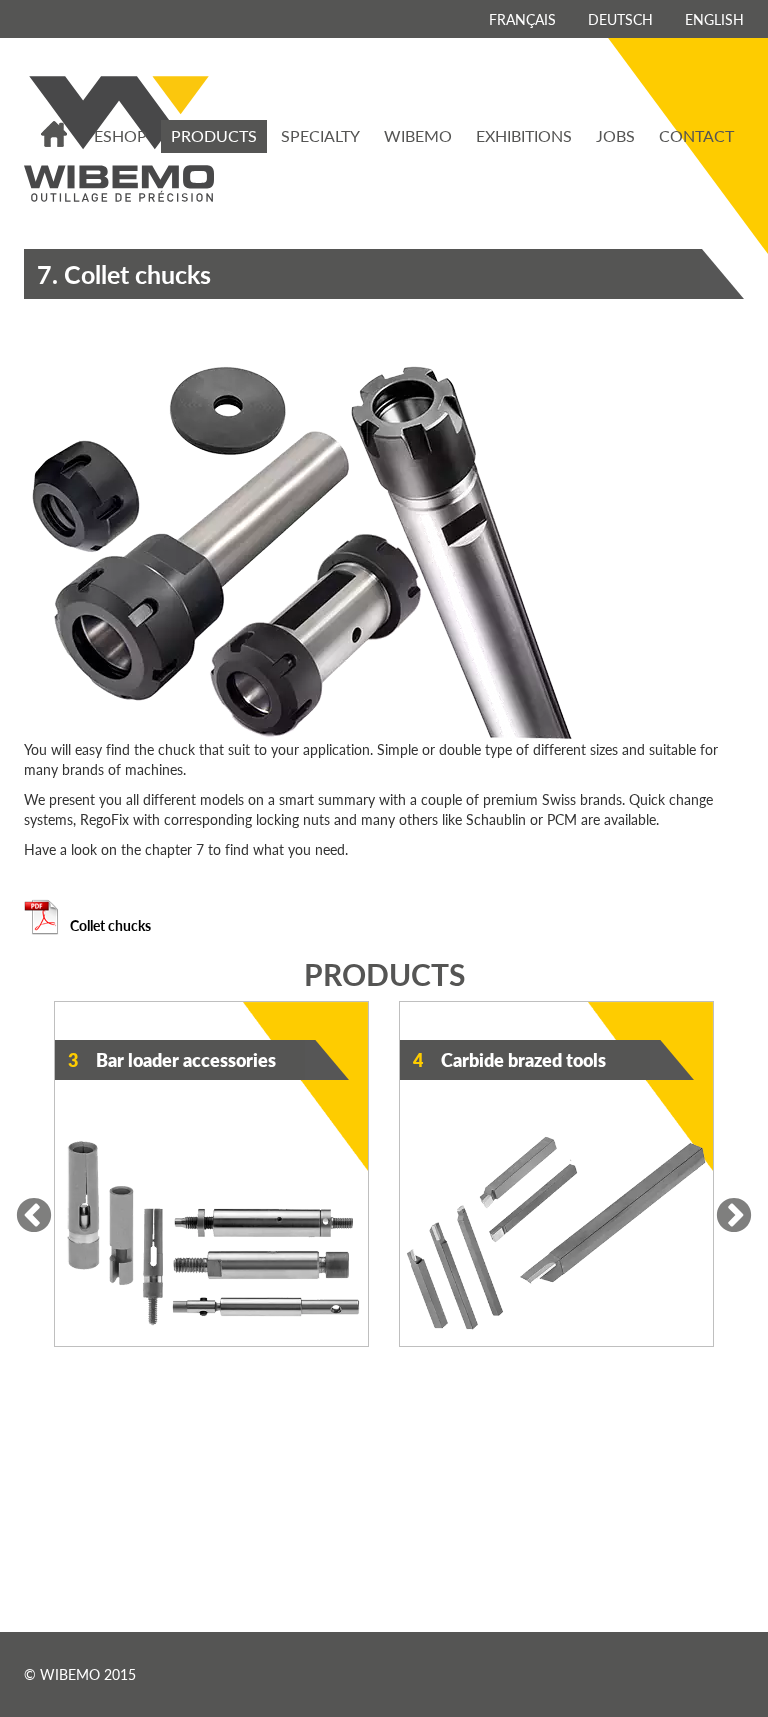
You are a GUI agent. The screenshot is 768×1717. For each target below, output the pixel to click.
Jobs (615, 135)
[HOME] (55, 134)
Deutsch (620, 19)
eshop (120, 135)
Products (214, 135)
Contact (696, 135)
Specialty (320, 135)
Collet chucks (109, 925)
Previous (34, 1217)
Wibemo (418, 135)
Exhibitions (524, 135)
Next (734, 1217)
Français (522, 19)
